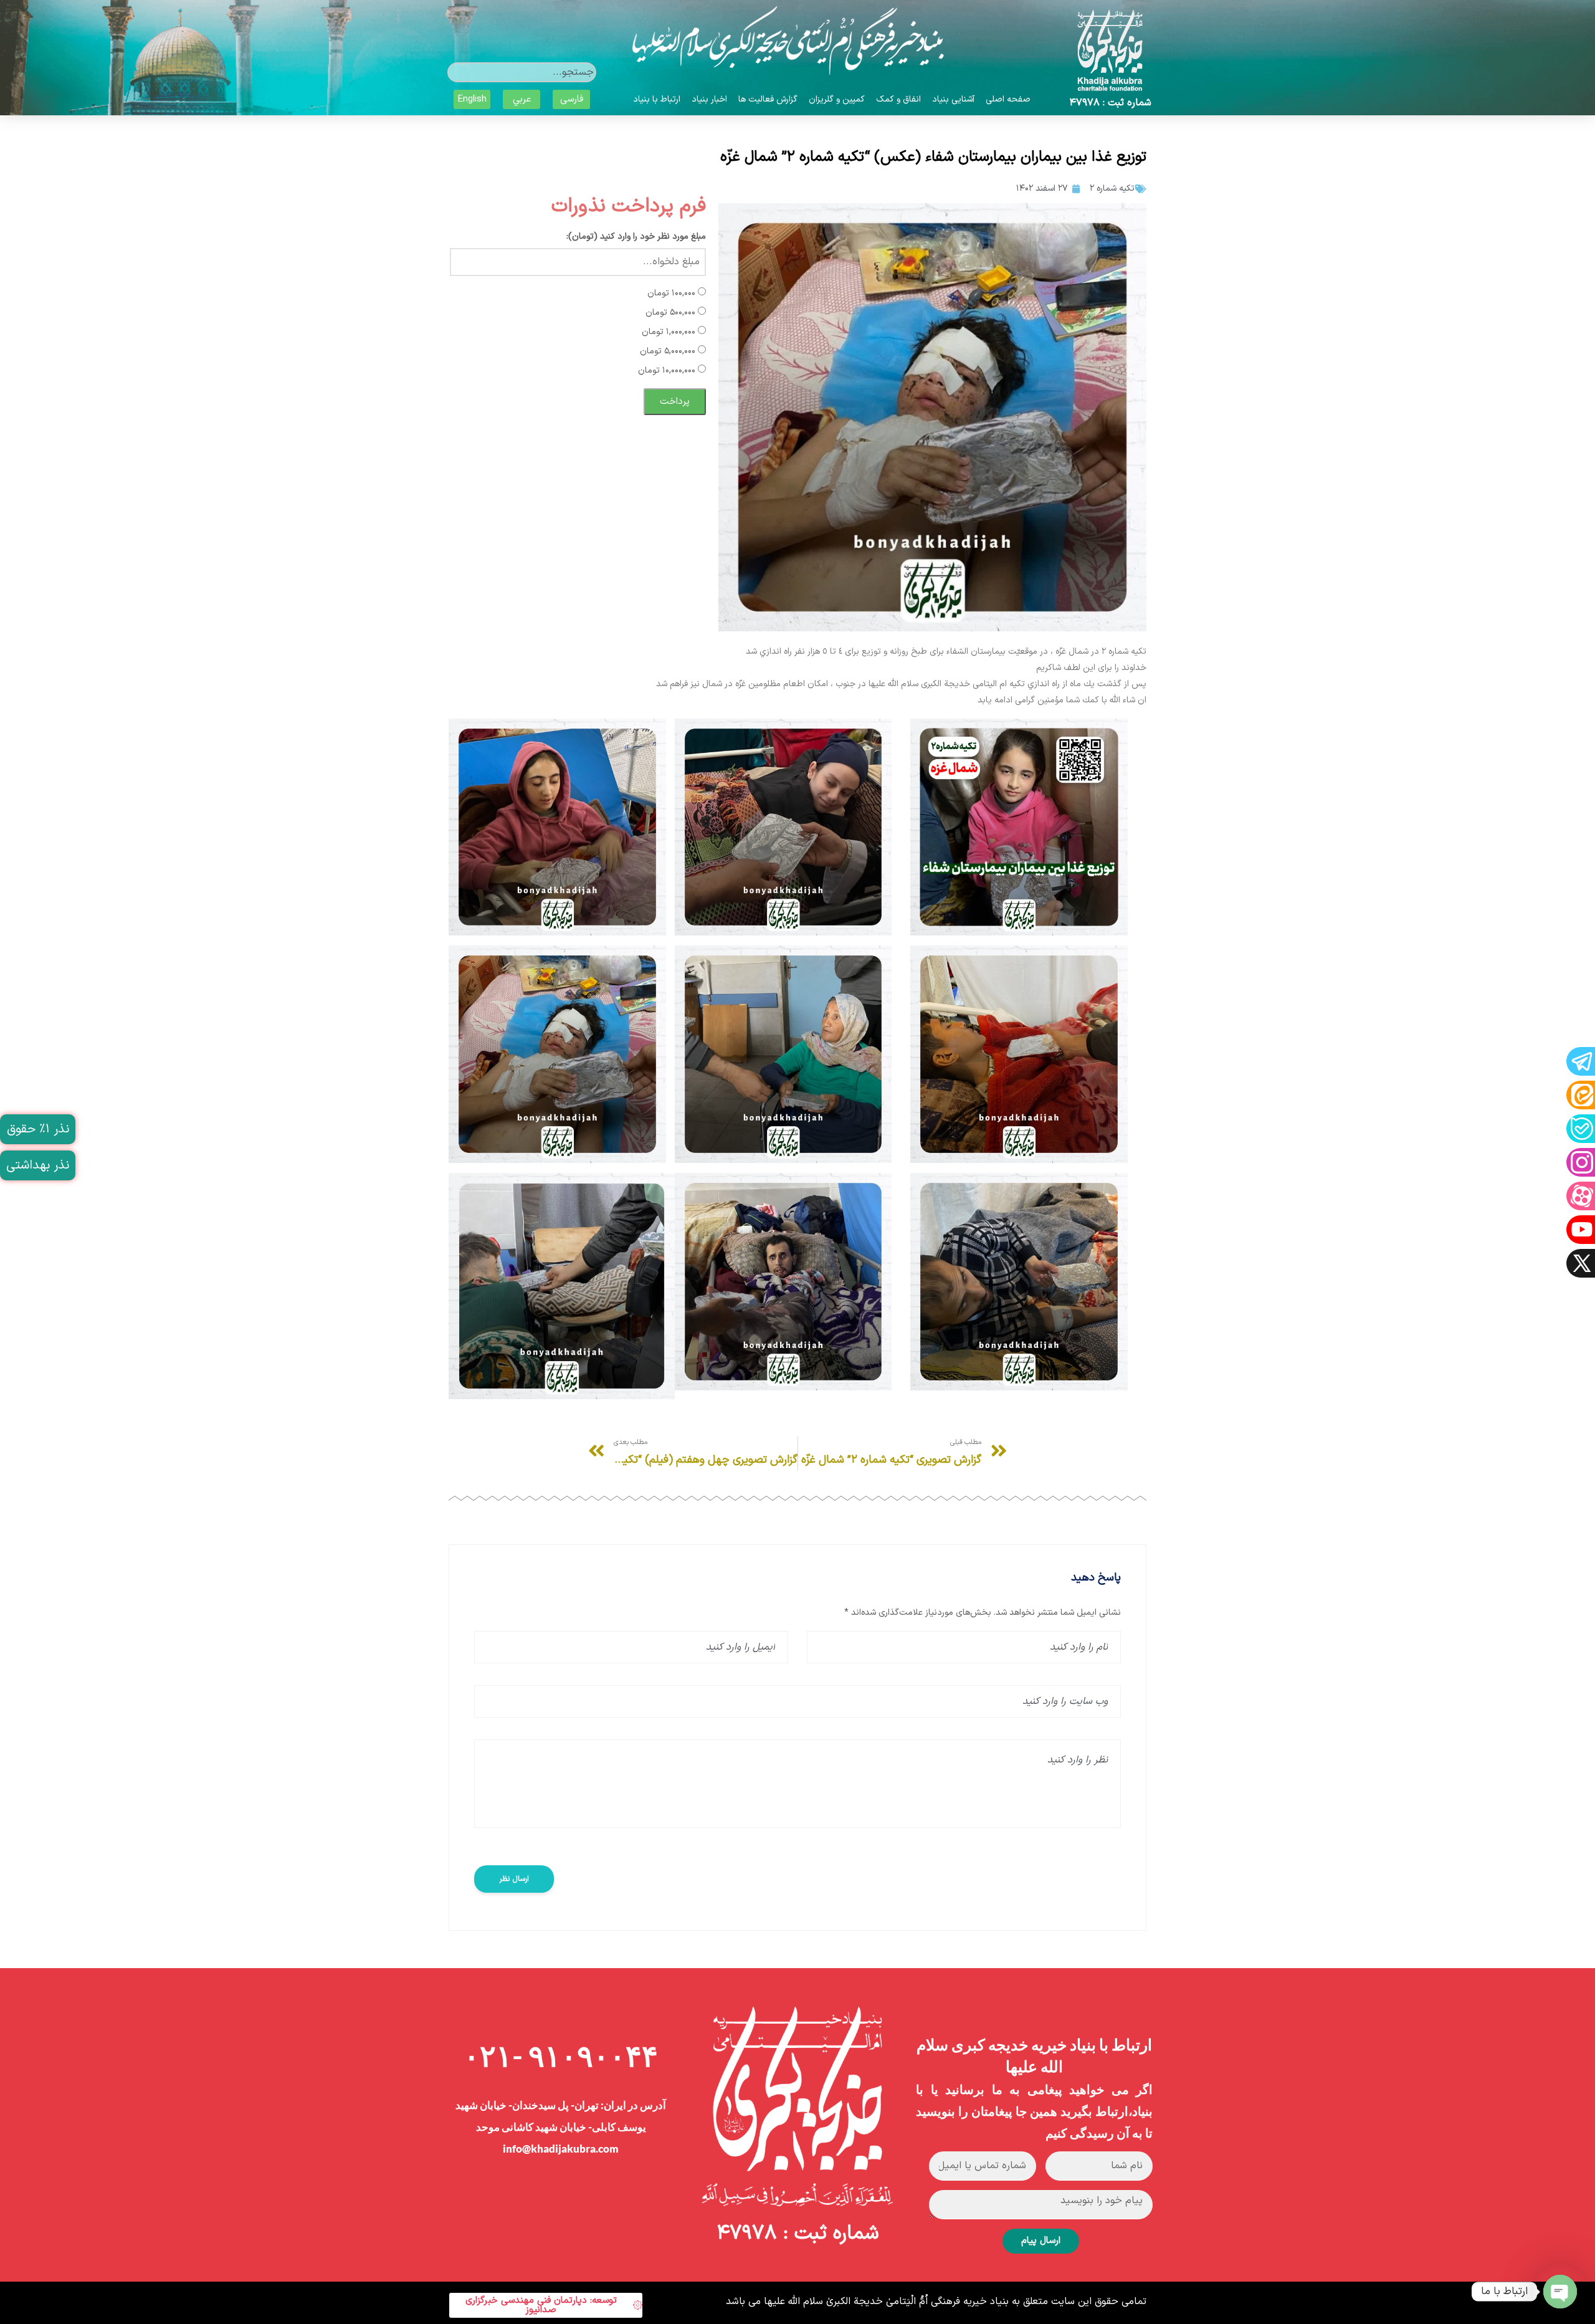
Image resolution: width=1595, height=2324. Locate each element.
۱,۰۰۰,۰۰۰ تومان (670, 332)
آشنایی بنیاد (953, 99)
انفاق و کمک (898, 99)
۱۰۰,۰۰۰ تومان (673, 293)
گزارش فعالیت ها (768, 99)
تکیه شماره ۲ (1112, 189)
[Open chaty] (1560, 2292)
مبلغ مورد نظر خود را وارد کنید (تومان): (636, 237)
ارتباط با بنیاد (657, 99)
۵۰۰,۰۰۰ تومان (672, 313)
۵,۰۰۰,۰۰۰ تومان (669, 351)
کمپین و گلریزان (837, 99)
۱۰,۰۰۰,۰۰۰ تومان (668, 371)
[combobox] (522, 72)
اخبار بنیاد (709, 99)
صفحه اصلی (1008, 99)
